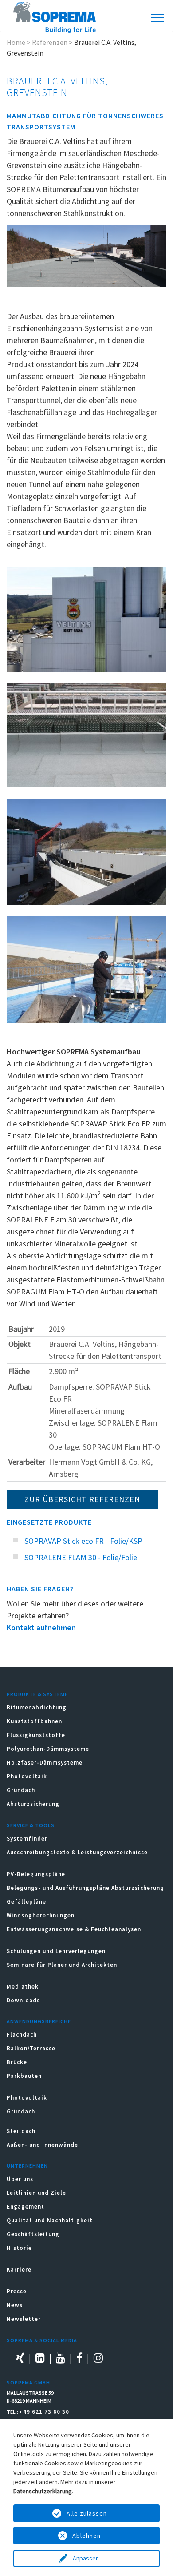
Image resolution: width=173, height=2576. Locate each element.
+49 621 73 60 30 (44, 2412)
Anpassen (86, 2558)
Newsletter (24, 2319)
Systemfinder (27, 1839)
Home (16, 42)
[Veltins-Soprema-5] (86, 969)
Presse (17, 2291)
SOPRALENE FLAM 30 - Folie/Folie (81, 1557)
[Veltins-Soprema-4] (86, 735)
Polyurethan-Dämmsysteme (48, 1749)
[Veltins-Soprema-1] (86, 619)
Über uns (20, 2179)
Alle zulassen (87, 2513)
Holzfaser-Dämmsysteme (45, 1763)
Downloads (23, 2000)
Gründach (21, 1790)
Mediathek (23, 1987)
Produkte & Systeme (37, 1694)
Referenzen (50, 42)
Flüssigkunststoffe (36, 1735)
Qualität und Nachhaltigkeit (50, 2220)
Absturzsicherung (33, 1804)
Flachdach (22, 2035)
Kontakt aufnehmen (41, 1627)
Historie (19, 2248)
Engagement (26, 2207)
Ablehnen (86, 2536)
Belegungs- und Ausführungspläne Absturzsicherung (85, 1888)
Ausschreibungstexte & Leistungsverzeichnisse (77, 1852)
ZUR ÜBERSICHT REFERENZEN (82, 1499)
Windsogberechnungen (41, 1915)
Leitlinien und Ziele (36, 2193)
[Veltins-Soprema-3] (86, 852)
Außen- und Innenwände (42, 2145)
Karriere (19, 2270)
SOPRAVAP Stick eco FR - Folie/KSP (83, 1541)
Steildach (21, 2131)
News (15, 2305)
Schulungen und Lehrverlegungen (56, 1951)
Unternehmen (27, 2166)
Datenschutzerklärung (43, 2491)
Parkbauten (24, 2076)
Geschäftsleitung (33, 2234)
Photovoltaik (27, 1776)
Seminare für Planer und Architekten (62, 1965)
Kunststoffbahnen (34, 1721)
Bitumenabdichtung (37, 1707)
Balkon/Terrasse (31, 2048)
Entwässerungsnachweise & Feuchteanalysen (74, 1929)
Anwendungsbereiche (39, 2021)
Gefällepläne (26, 1902)
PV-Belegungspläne (36, 1874)
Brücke (17, 2062)
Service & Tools (31, 1825)
